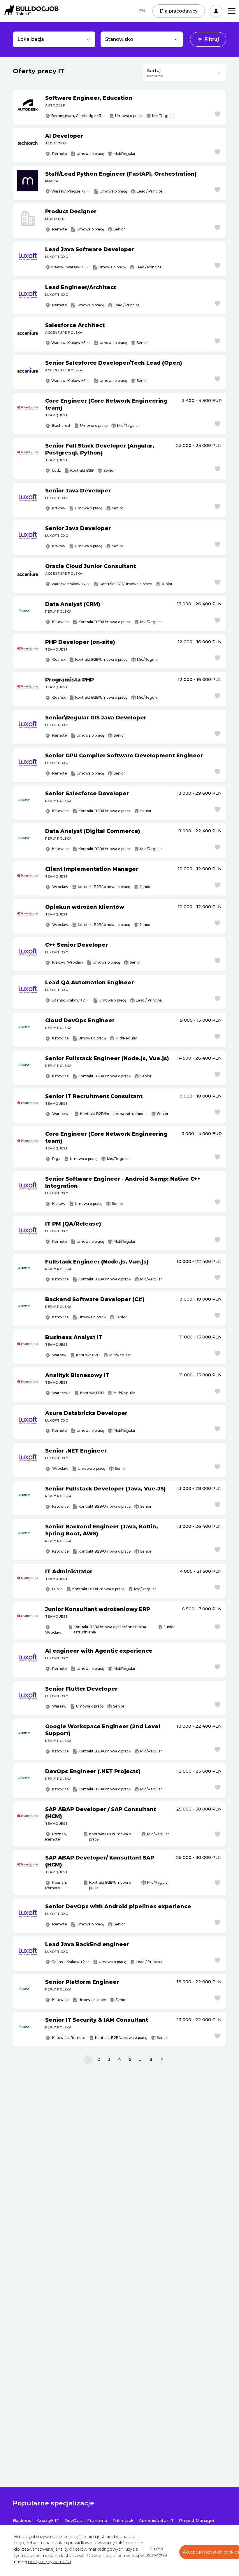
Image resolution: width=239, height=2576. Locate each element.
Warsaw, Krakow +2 (68, 584)
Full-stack (123, 2521)
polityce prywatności (49, 2562)
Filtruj (212, 39)
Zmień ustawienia (156, 2552)
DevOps (73, 2521)
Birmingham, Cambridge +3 (76, 116)
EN (142, 11)
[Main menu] (232, 11)
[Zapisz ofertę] (217, 114)
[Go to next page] (162, 2060)
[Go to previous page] (77, 2060)
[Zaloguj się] (216, 11)
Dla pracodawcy (179, 11)
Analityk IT (48, 2521)
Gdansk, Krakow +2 (68, 1000)
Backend (22, 2521)
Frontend (97, 2521)
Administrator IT (156, 2521)
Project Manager (197, 2521)
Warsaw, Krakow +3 (68, 343)
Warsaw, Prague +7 (68, 191)
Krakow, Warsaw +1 (68, 267)
